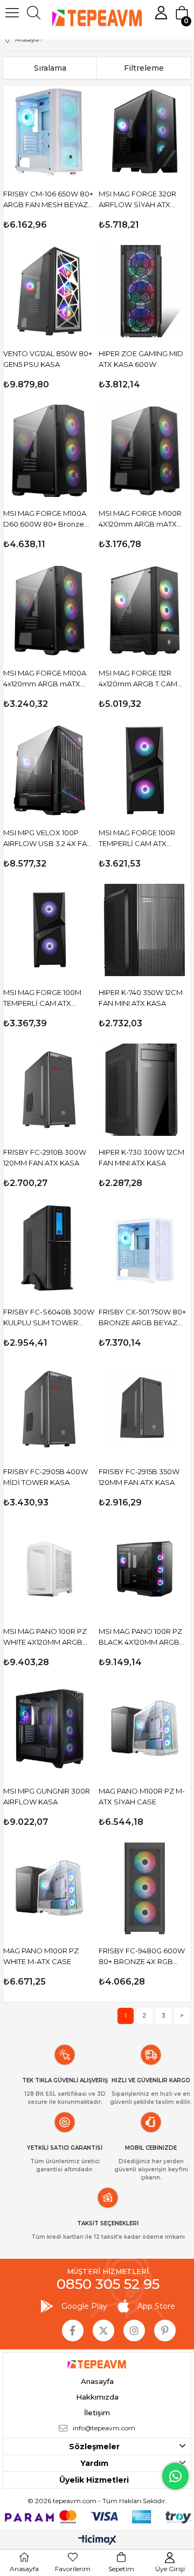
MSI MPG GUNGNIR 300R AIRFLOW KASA (47, 1796)
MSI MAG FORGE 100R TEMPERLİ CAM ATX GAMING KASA (137, 839)
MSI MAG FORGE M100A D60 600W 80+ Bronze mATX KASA (45, 519)
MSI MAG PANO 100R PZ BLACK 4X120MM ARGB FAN (140, 1637)
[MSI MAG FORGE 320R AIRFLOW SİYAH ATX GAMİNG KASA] (145, 131)
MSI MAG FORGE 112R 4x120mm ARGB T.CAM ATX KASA (138, 679)
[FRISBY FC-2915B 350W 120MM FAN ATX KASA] (145, 1409)
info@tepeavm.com (104, 2428)
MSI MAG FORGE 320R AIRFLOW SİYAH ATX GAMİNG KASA (137, 200)
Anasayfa (97, 2381)
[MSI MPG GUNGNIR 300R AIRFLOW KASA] (49, 1729)
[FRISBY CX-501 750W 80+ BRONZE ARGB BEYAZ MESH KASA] (145, 1249)
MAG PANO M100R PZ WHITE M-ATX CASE (41, 1956)
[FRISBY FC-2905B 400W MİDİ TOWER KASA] (49, 1409)
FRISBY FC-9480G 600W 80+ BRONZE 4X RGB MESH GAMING (142, 1957)
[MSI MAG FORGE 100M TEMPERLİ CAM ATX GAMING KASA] (49, 930)
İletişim (97, 2413)
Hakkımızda (97, 2397)
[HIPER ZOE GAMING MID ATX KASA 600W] (145, 291)
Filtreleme (144, 68)
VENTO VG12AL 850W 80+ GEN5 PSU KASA (48, 359)
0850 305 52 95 (108, 2284)
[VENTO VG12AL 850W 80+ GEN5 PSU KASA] (49, 291)
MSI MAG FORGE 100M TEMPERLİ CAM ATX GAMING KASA (42, 998)
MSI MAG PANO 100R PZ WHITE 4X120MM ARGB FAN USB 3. (45, 1637)
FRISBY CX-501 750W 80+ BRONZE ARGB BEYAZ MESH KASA (142, 1318)
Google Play (84, 2306)
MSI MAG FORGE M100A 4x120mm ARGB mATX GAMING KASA (45, 679)
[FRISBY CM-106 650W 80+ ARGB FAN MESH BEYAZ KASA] (49, 131)
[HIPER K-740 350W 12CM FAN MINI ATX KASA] (145, 930)
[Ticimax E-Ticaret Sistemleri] (97, 2541)
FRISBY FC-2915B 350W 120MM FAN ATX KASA (139, 1477)
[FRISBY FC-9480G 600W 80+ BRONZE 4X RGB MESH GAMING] (145, 1888)
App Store (156, 2306)
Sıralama (50, 68)
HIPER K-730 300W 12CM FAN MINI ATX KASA (141, 1157)
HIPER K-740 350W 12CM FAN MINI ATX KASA (141, 998)
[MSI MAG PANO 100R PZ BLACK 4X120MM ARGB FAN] (145, 1569)
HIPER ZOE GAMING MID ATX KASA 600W (141, 359)
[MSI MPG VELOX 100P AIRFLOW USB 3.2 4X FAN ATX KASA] (49, 770)
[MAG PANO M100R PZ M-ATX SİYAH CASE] (145, 1729)
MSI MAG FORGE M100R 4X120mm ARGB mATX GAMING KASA (140, 519)
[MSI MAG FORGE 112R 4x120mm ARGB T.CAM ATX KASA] (145, 611)
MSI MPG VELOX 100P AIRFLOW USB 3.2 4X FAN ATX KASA (48, 839)
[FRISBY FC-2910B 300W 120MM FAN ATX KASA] (49, 1090)
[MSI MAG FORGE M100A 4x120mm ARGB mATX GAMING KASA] (49, 611)
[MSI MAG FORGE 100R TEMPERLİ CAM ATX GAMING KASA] (145, 770)
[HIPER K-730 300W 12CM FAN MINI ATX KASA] (145, 1090)
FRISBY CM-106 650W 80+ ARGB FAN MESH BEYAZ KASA (48, 200)
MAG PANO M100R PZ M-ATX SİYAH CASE (142, 1796)
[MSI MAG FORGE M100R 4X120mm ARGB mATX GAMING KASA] (145, 451)
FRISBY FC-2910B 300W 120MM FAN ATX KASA (45, 1157)
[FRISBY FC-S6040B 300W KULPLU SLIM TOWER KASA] (49, 1249)
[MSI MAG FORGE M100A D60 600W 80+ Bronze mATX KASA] (49, 451)
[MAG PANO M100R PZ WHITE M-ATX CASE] (49, 1888)
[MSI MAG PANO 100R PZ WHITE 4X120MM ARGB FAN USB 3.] (49, 1569)
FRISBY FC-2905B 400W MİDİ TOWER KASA (46, 1477)
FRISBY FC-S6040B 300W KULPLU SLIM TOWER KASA (49, 1318)
